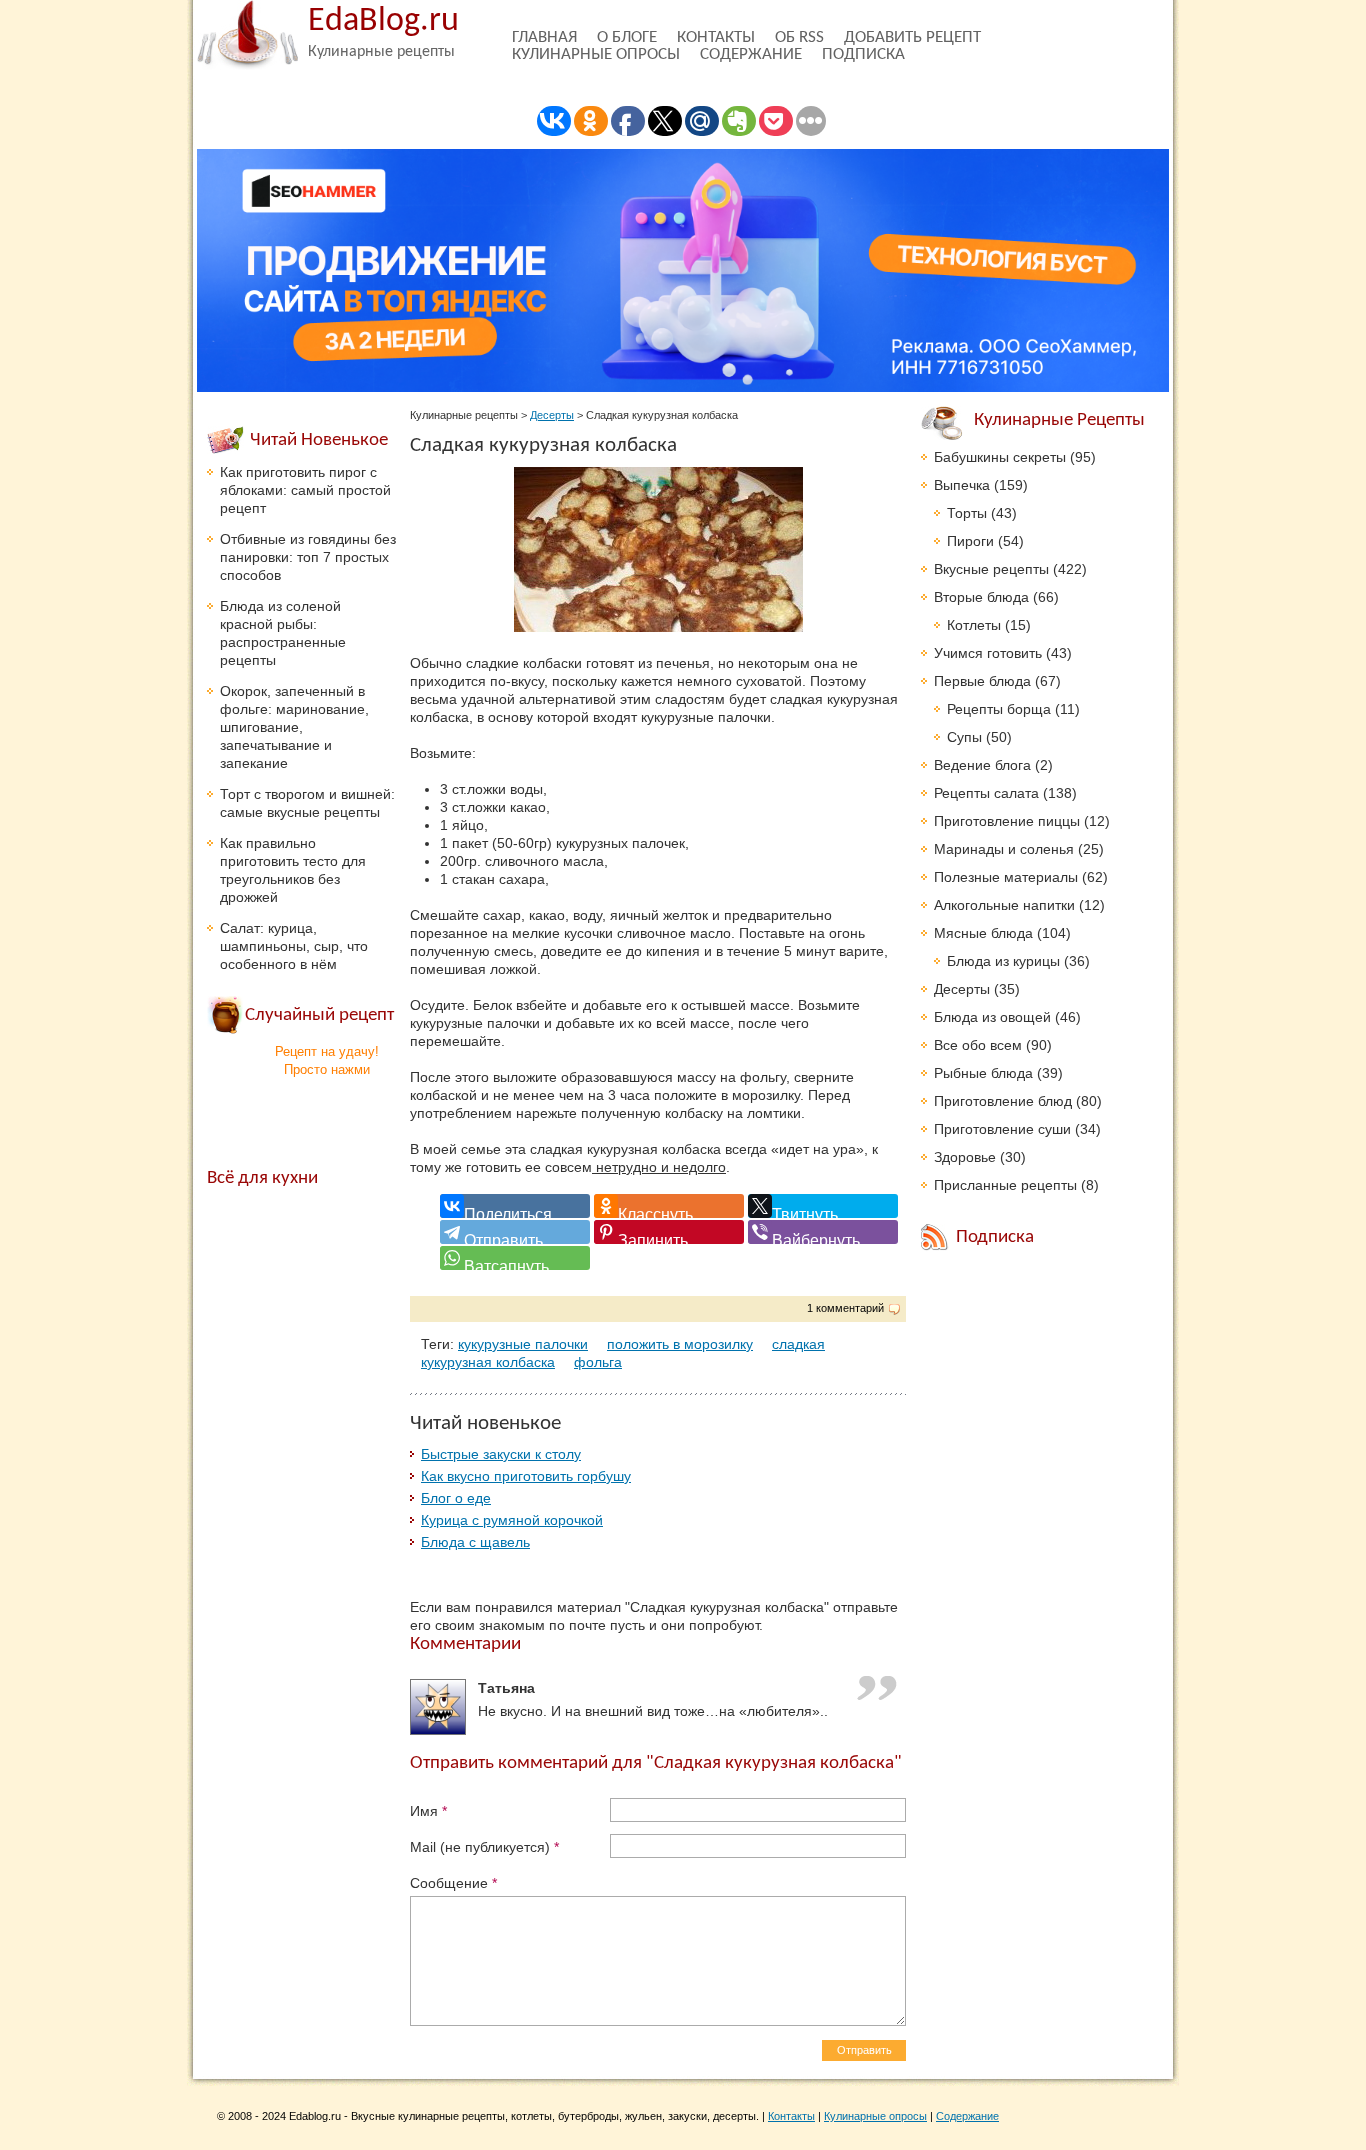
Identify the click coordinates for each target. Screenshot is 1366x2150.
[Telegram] (515, 1232)
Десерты (552, 415)
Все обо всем (978, 1045)
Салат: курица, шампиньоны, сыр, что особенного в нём (294, 946)
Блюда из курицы (1003, 961)
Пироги (970, 541)
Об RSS (799, 37)
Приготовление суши (1002, 1129)
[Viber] (823, 1232)
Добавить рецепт (912, 37)
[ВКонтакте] (515, 1206)
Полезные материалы (1006, 877)
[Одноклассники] (669, 1206)
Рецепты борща (999, 709)
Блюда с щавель (475, 1542)
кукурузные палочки (523, 1344)
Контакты (716, 37)
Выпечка (962, 485)
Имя (428, 1811)
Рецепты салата (986, 793)
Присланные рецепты (1005, 1185)
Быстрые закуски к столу (501, 1454)
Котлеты (974, 625)
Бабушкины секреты (1000, 457)
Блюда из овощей (992, 1017)
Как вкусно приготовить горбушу (526, 1476)
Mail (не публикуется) (484, 1847)
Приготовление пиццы (1007, 821)
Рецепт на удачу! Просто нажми (327, 1060)
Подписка (863, 54)
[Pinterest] (669, 1232)
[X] (823, 1206)
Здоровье (965, 1157)
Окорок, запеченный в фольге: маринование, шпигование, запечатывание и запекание (294, 727)
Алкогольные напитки (1004, 905)
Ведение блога (982, 765)
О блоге (627, 37)
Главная (544, 37)
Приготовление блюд (1003, 1101)
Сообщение (453, 1883)
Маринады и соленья (1004, 849)
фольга (598, 1362)
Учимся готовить (988, 653)
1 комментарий (845, 1308)
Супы (964, 737)
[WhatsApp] (515, 1258)
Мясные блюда (983, 933)
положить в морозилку (680, 1344)
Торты (967, 513)
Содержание (751, 54)
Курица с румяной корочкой (512, 1520)
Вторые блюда (981, 597)
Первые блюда (982, 681)
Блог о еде (456, 1498)
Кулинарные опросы (596, 54)
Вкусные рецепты (991, 569)
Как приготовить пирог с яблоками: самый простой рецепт (305, 490)
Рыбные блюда (983, 1073)
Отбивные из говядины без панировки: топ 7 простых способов (308, 557)
